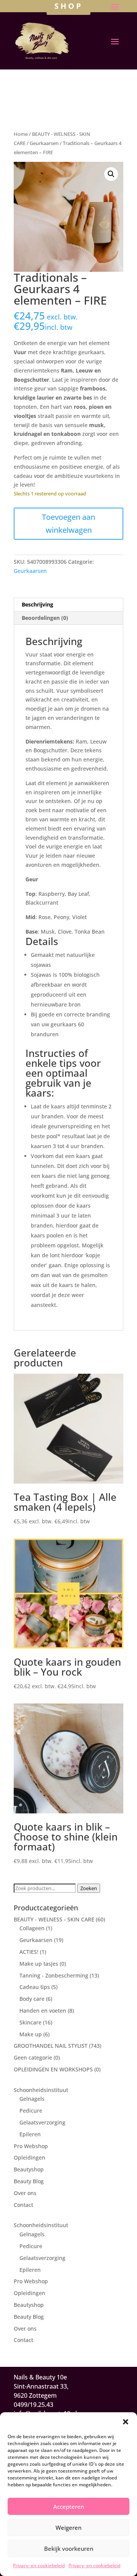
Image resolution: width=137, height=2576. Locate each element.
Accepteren (69, 2507)
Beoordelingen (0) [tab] (45, 618)
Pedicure (31, 2111)
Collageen (32, 1928)
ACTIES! (29, 1952)
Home (21, 134)
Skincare (30, 2022)
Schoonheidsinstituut (41, 2090)
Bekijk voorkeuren (69, 2549)
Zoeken (89, 1888)
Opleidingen (29, 2157)
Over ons (25, 2193)
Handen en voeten (43, 2011)
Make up (31, 2034)
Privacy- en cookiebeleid (39, 2566)
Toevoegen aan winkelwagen (68, 523)
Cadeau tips (35, 1987)
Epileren (30, 2134)
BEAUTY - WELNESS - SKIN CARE (54, 1919)
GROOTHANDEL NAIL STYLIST (51, 2046)
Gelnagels (32, 2099)
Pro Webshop (31, 2146)
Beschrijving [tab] (37, 604)
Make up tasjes (39, 1964)
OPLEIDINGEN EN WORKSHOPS (53, 2069)
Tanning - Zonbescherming (54, 1975)
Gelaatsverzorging (42, 2122)
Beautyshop (29, 2169)
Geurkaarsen (44, 143)
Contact (23, 2205)
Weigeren (68, 2528)
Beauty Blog (29, 2181)
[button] (126, 2422)
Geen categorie (33, 2057)
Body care (32, 1999)
